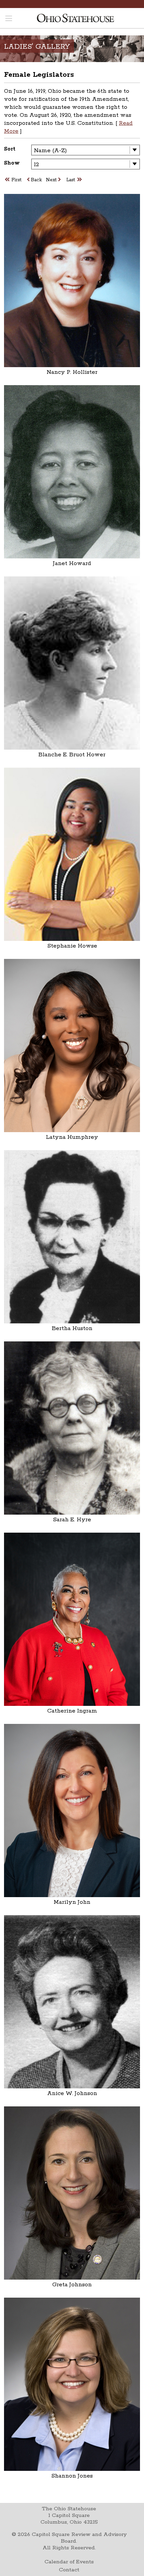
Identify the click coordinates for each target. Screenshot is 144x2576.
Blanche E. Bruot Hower (72, 755)
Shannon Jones (72, 2476)
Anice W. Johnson (72, 2093)
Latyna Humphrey (72, 1137)
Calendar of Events (69, 2562)
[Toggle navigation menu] (9, 19)
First (16, 180)
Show (12, 163)
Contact (69, 2570)
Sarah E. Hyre (72, 1520)
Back (36, 180)
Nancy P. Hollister (72, 372)
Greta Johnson (72, 2285)
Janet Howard (72, 563)
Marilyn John (72, 1902)
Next (51, 180)
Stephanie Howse (72, 946)
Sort (10, 149)
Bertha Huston (72, 1328)
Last (71, 180)
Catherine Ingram (72, 1711)
